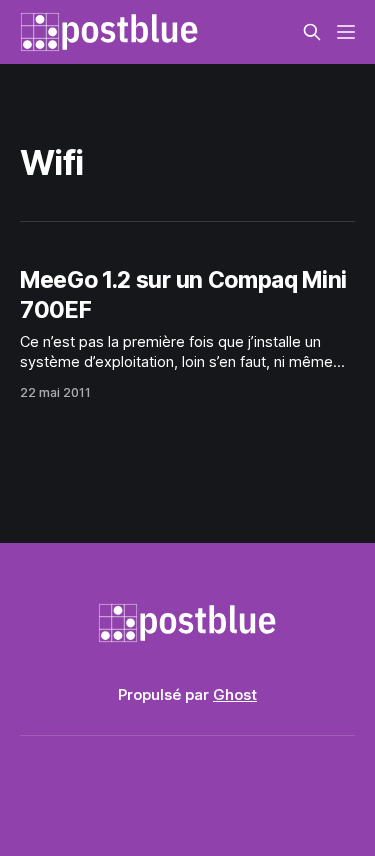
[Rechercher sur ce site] (312, 32)
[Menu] (346, 32)
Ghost (235, 694)
